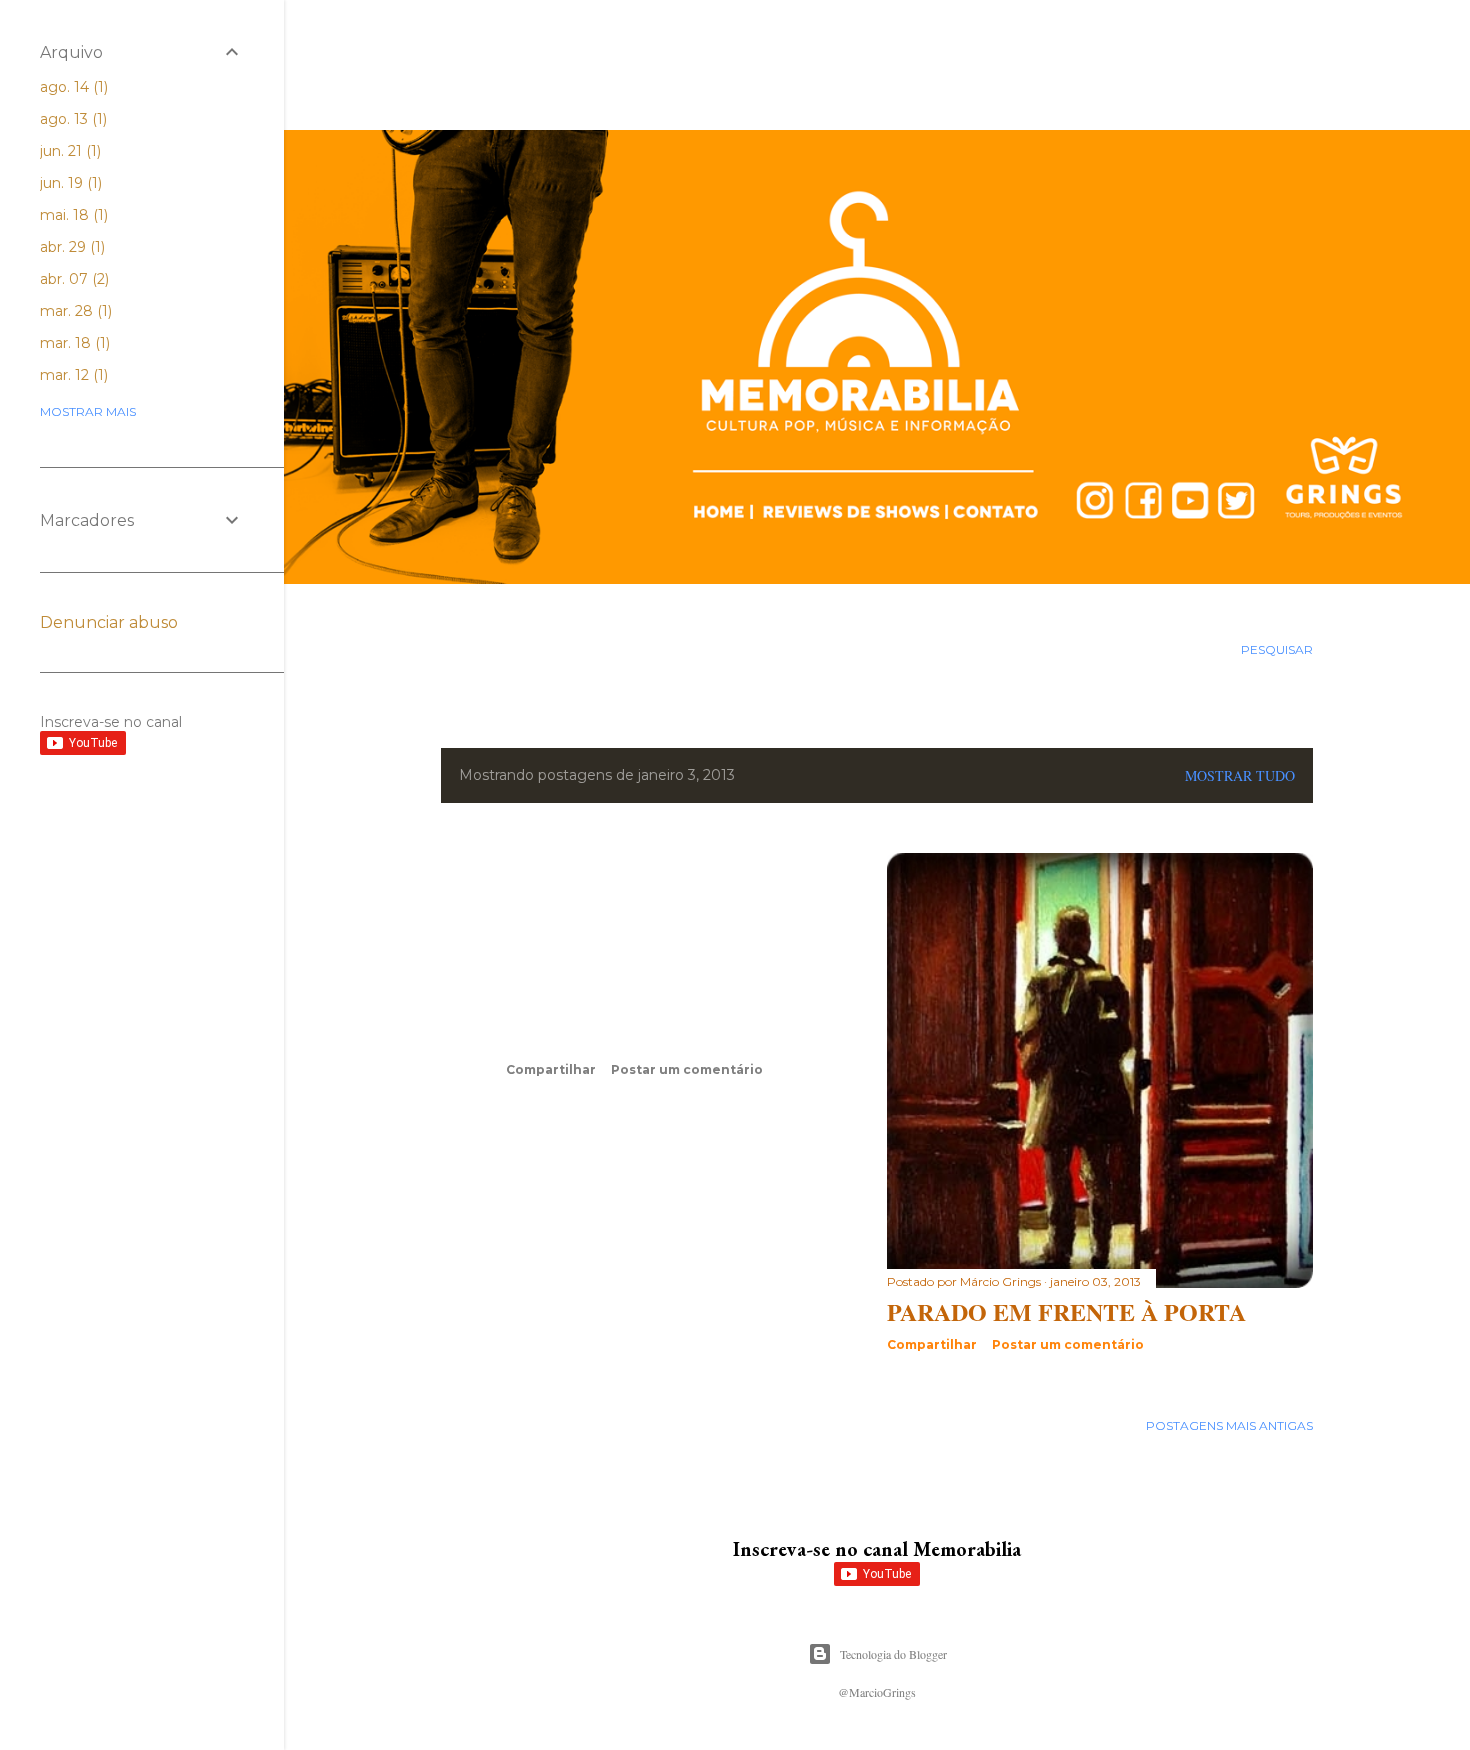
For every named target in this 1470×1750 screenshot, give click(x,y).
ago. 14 (72, 87)
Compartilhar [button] (551, 1069)
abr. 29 (70, 247)
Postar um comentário (687, 1069)
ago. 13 (71, 119)
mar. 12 (72, 375)
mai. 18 (72, 215)
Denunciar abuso (109, 622)
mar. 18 (73, 343)
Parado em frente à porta (1066, 1311)
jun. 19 (69, 183)
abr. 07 (72, 279)
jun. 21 (68, 151)
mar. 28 (74, 311)
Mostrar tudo (1240, 775)
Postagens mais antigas (1229, 1425)
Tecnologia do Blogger (893, 1654)
